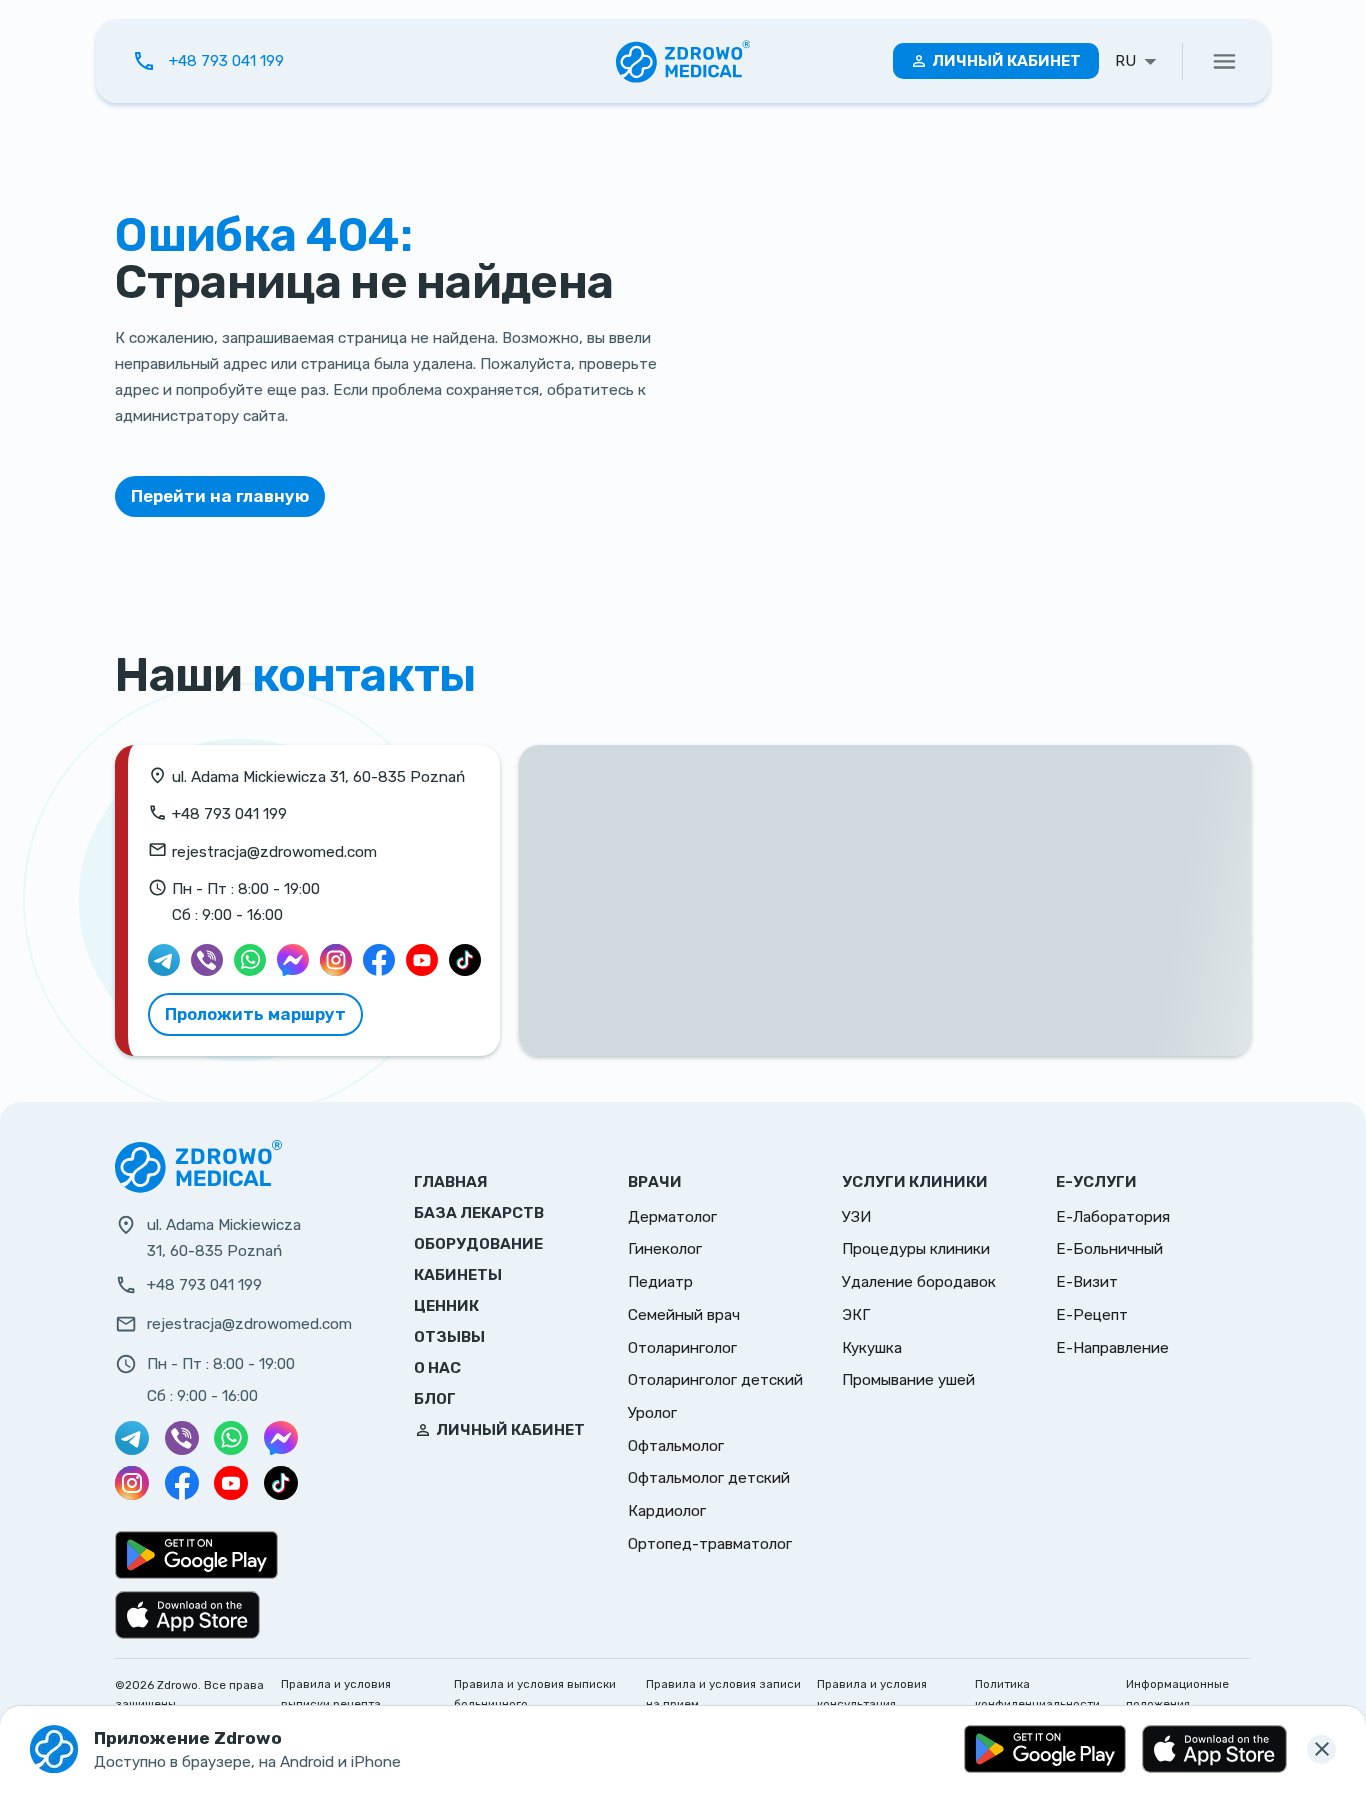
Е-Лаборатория (1113, 1217)
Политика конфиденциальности (1037, 1694)
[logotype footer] (198, 1188)
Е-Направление (1112, 1348)
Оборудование (478, 1244)
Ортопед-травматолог (710, 1544)
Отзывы (449, 1337)
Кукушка (872, 1348)
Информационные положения (1177, 1694)
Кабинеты (458, 1275)
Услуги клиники (915, 1182)
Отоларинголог (682, 1348)
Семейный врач (684, 1315)
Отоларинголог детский (715, 1380)
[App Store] (1214, 1749)
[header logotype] (683, 61)
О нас (437, 1368)
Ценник (446, 1306)
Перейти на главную (220, 496)
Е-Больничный (1109, 1249)
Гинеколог (665, 1249)
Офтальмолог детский (709, 1478)
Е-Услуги (1096, 1182)
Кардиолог (667, 1511)
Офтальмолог (676, 1446)
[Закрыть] (1321, 1749)
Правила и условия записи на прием (723, 1694)
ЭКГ (856, 1315)
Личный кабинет (1006, 61)
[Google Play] (1045, 1749)
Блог (435, 1399)
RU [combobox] (1125, 61)
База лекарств (479, 1213)
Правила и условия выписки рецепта (336, 1694)
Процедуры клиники (916, 1249)
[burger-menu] (1224, 61)
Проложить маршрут (255, 1014)
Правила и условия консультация (872, 1694)
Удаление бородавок (919, 1282)
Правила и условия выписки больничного (535, 1694)
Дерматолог (672, 1217)
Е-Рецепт (1092, 1315)
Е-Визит (1087, 1282)
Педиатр (660, 1282)
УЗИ (856, 1217)
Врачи (655, 1182)
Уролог (652, 1413)
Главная (451, 1182)
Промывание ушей (908, 1380)
